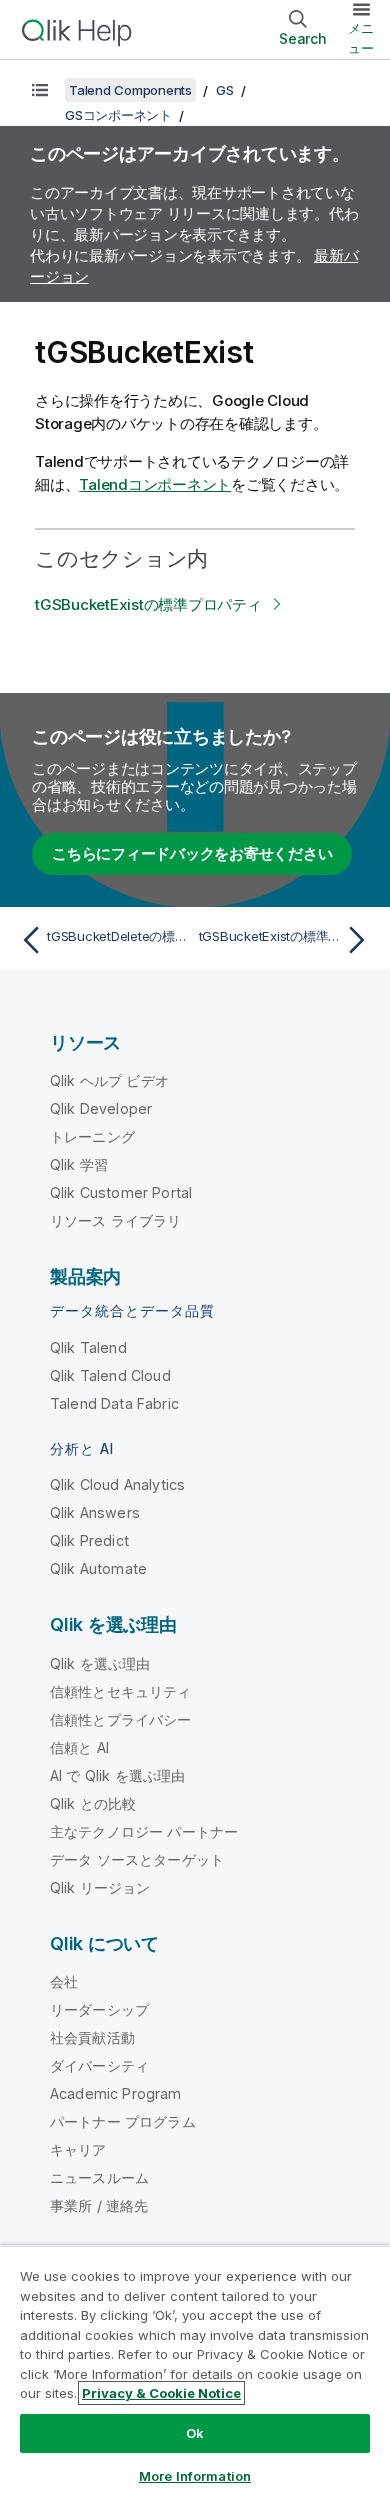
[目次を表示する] (40, 90)
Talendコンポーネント (155, 484)
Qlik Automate (98, 1568)
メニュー (361, 38)
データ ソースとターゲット (137, 1859)
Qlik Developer (101, 1108)
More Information (195, 2476)
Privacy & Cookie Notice (161, 2393)
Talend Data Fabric (114, 1403)
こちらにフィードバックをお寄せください (192, 853)
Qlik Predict (89, 1540)
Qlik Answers (95, 1512)
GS (225, 90)
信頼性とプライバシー (121, 1719)
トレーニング (92, 1136)
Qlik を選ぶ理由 (100, 1663)
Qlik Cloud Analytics (117, 1484)
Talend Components (130, 90)
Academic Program (116, 2093)
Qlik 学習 (79, 1164)
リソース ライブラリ (116, 1220)
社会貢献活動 (92, 2037)
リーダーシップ (99, 2009)
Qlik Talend (88, 1347)
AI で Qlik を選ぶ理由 (117, 1775)
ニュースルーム (99, 2177)
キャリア (78, 2149)
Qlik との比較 (93, 1803)
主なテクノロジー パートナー (144, 1831)
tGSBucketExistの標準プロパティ (148, 604)
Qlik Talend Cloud (110, 1375)
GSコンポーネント (118, 115)
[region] (195, 2372)
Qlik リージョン (100, 1887)
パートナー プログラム (123, 2121)
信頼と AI (79, 1747)
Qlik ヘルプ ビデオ (109, 1080)
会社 (64, 1981)
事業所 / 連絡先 (99, 2205)
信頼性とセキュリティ (121, 1691)
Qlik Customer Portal (121, 1192)
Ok (195, 2433)
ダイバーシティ (99, 2065)
